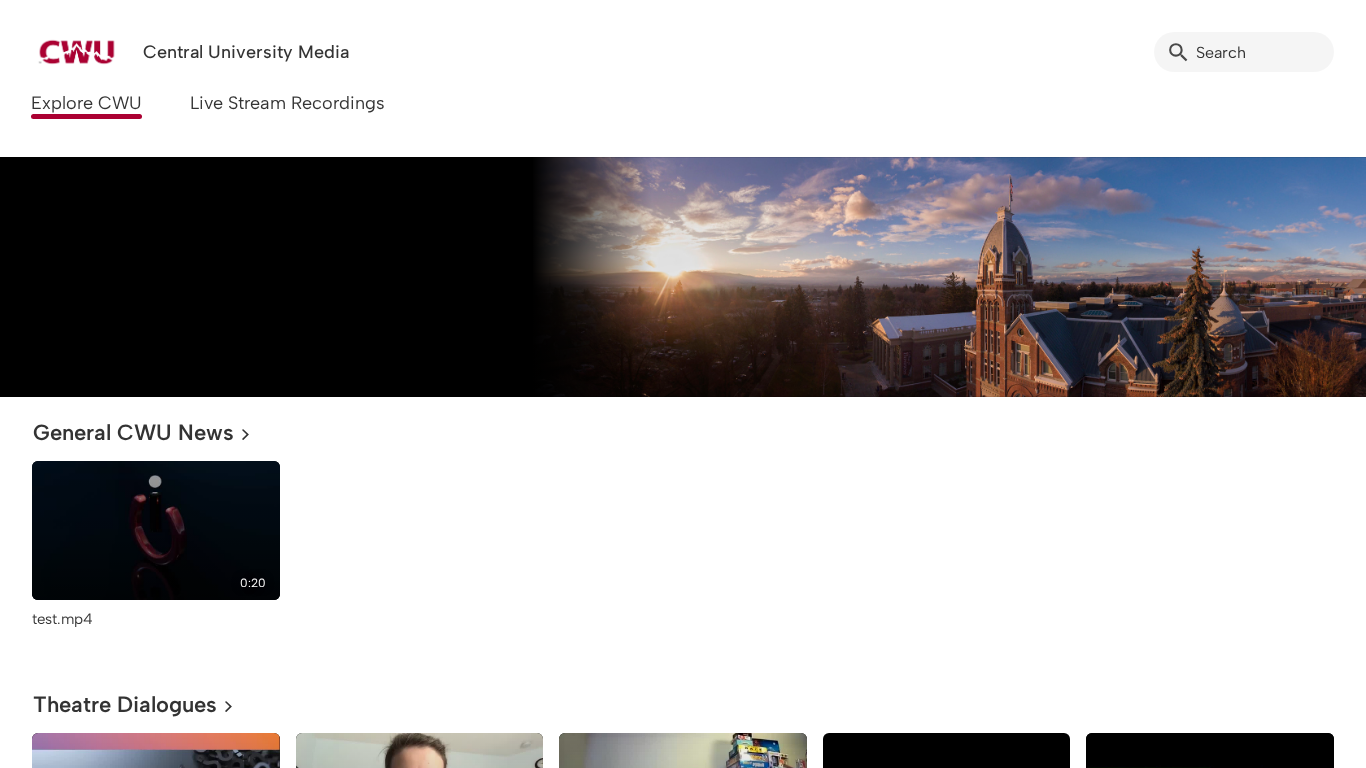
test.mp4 (62, 619)
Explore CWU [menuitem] (86, 103)
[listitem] (156, 554)
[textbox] (45, 276)
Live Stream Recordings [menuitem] (287, 103)
